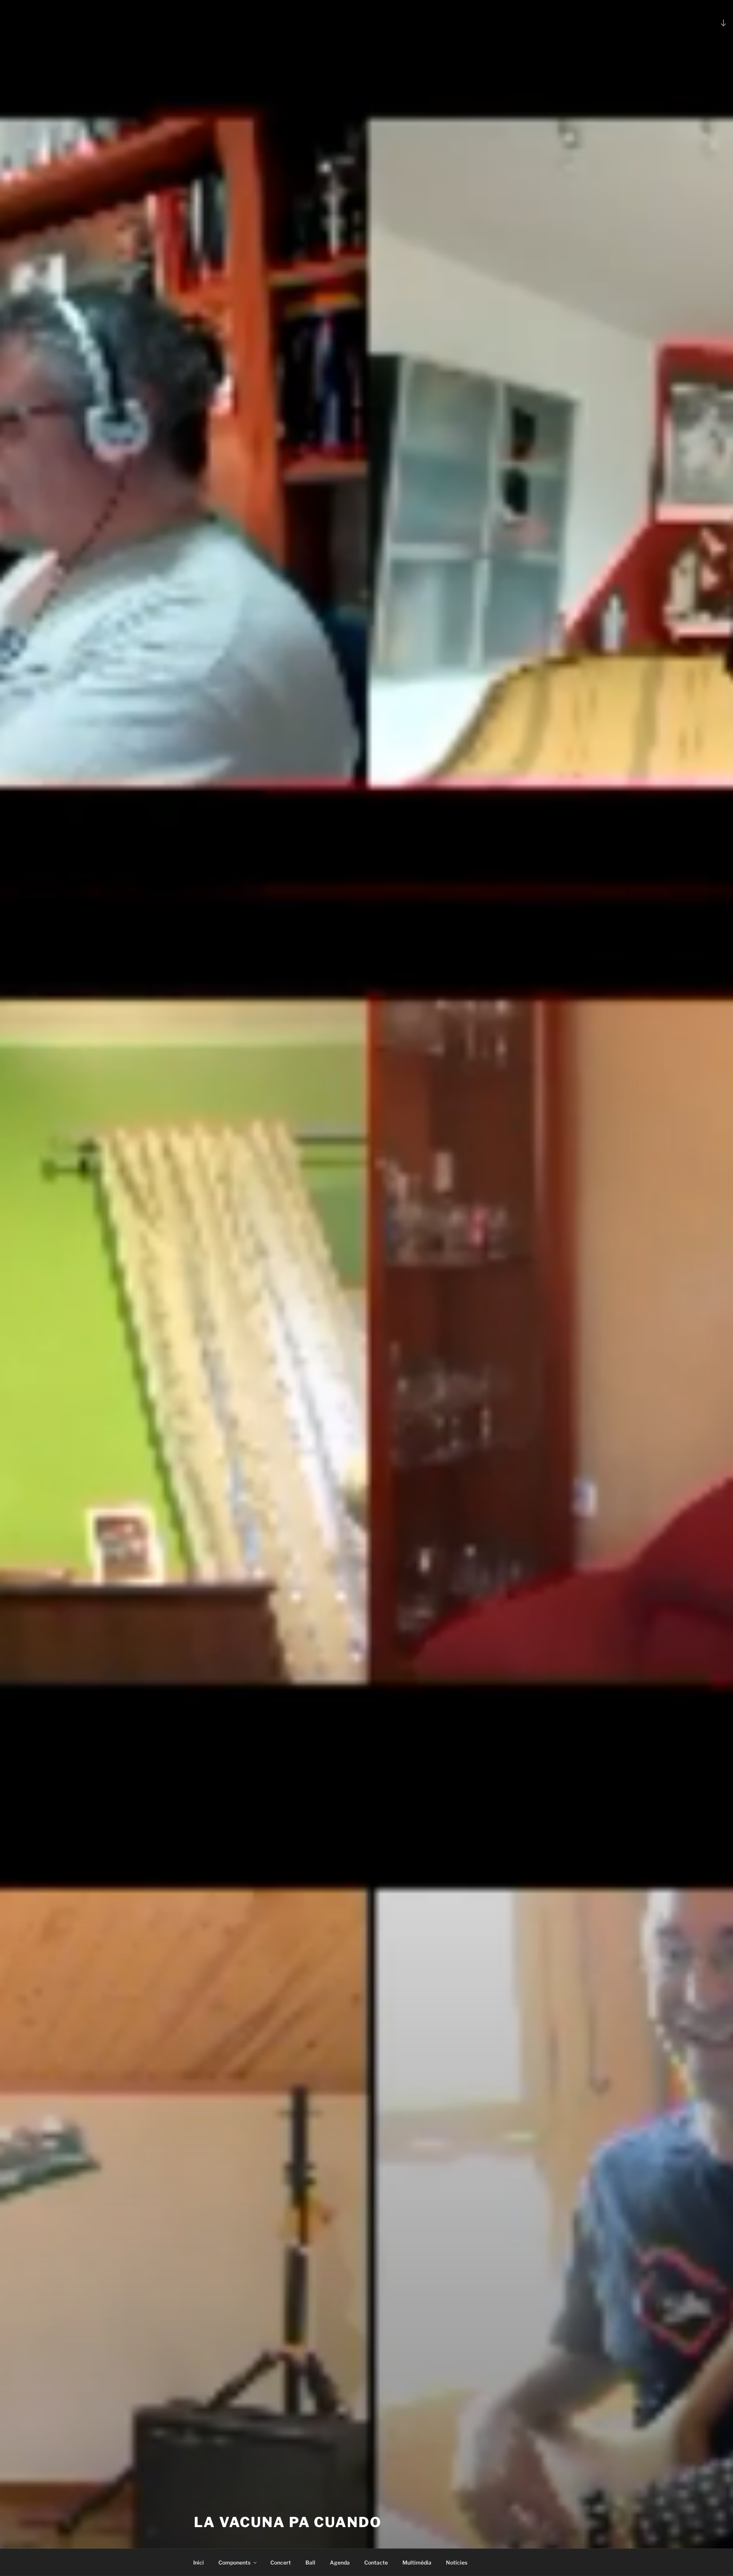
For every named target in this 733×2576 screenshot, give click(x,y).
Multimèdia (417, 2562)
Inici (199, 2562)
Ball (310, 2562)
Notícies (457, 2562)
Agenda (340, 2562)
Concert (281, 2562)
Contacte (376, 2562)
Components (234, 2562)
